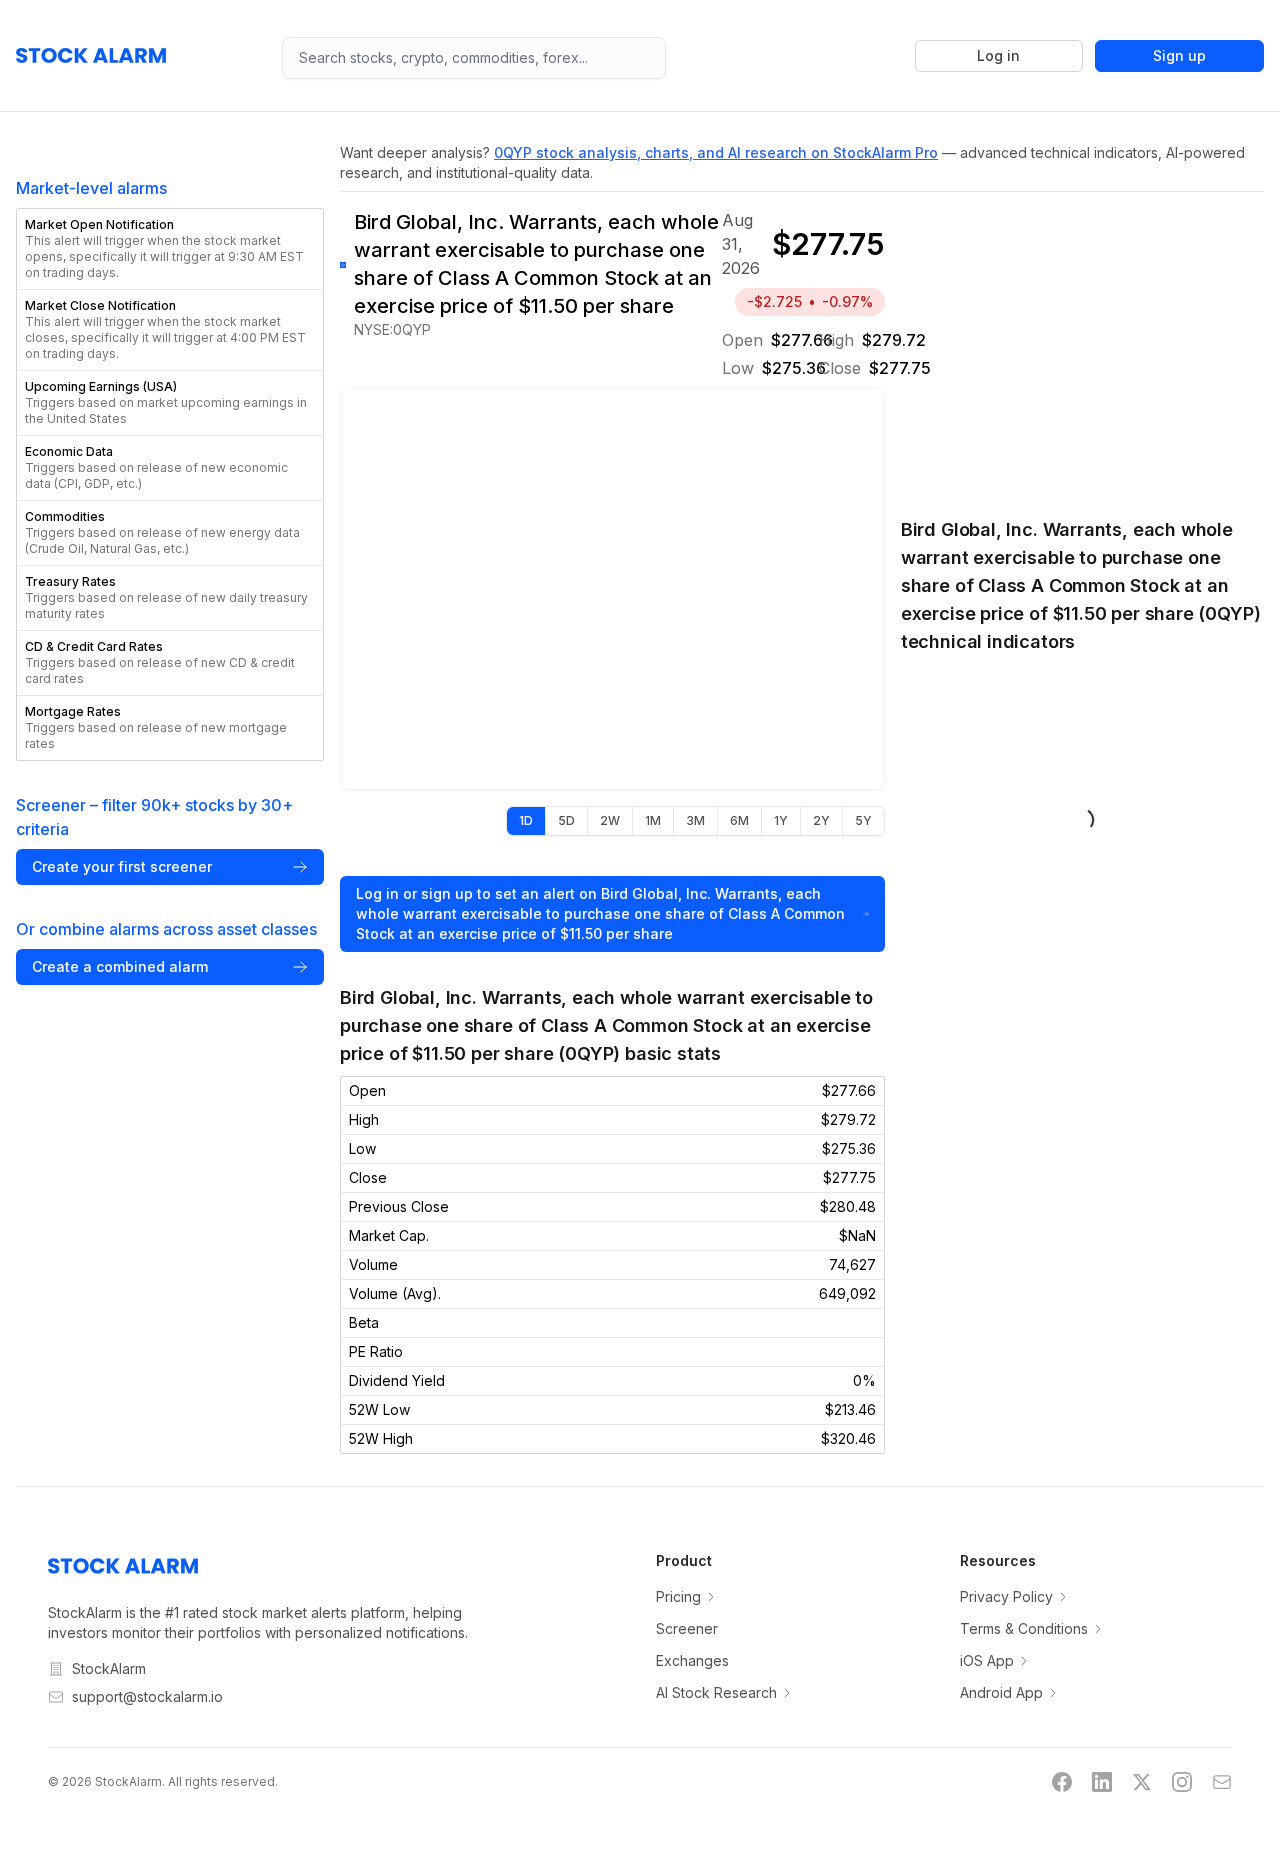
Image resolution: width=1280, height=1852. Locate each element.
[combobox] (474, 58)
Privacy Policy (1006, 1596)
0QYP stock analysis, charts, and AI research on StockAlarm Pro (716, 152)
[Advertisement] (1082, 344)
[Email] (1222, 1782)
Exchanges (692, 1660)
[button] (170, 249)
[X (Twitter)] (1142, 1782)
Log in (998, 55)
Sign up (1179, 55)
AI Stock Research (716, 1692)
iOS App (987, 1660)
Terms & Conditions (1024, 1628)
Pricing (678, 1596)
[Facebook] (1062, 1782)
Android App (1001, 1692)
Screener (687, 1628)
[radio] (526, 821)
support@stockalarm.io (147, 1696)
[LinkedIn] (1102, 1782)
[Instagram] (1182, 1782)
